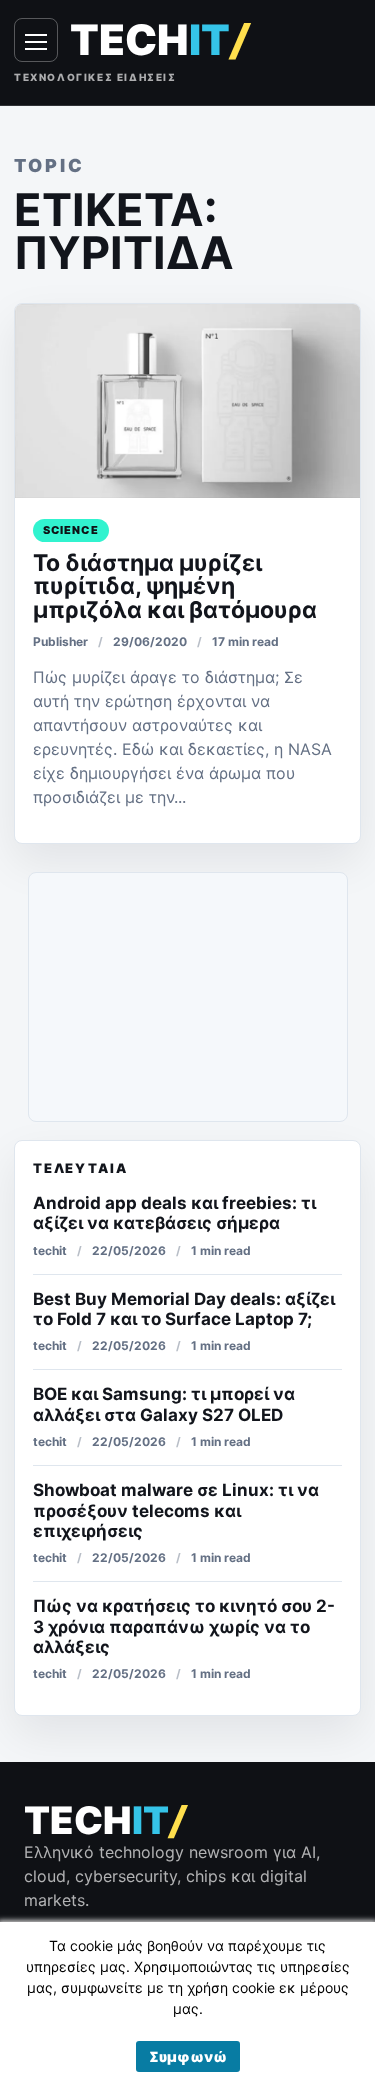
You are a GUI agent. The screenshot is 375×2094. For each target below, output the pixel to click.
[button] (188, 2056)
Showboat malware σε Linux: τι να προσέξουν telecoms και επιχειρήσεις (176, 1510)
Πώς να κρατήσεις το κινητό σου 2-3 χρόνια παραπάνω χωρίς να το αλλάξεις (184, 1626)
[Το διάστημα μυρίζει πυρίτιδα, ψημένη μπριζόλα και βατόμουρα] (187, 401)
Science (71, 530)
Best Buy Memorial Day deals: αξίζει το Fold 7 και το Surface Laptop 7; (184, 1309)
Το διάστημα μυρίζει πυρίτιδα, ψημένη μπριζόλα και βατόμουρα (175, 587)
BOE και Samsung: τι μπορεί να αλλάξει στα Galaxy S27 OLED (164, 1404)
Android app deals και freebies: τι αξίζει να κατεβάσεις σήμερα (174, 1213)
